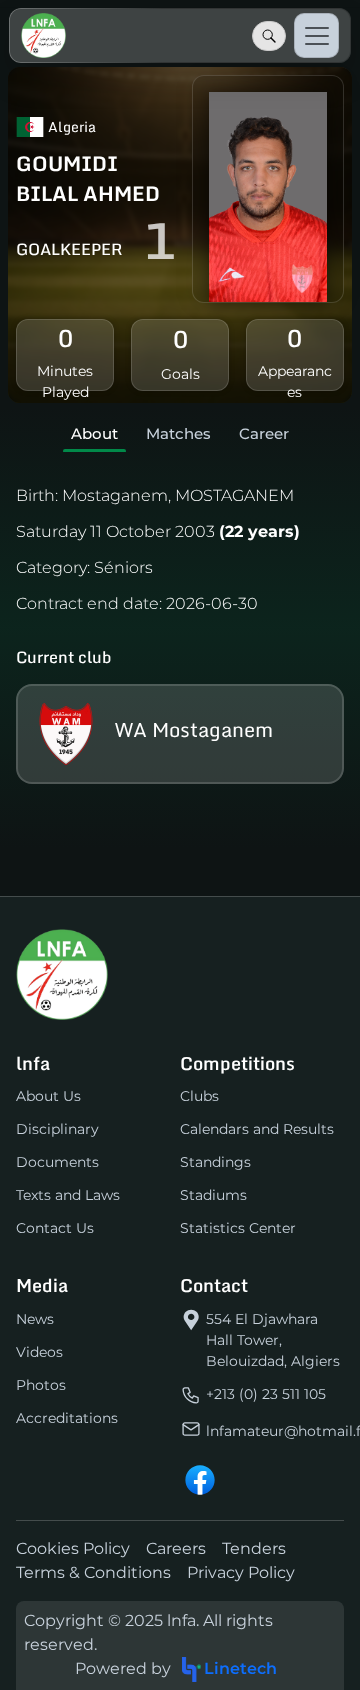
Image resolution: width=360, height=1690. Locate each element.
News (35, 1319)
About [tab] (94, 433)
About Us (48, 1096)
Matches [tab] (178, 433)
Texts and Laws (68, 1195)
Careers (176, 1548)
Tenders (254, 1548)
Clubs (199, 1096)
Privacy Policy (241, 1572)
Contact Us (55, 1228)
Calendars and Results (257, 1129)
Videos (39, 1352)
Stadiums (213, 1195)
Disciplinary (57, 1129)
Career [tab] (264, 433)
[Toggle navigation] (316, 35)
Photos (41, 1385)
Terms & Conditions (93, 1572)
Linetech (240, 1668)
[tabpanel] (180, 629)
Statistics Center (238, 1228)
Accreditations (67, 1418)
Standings (215, 1162)
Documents (57, 1162)
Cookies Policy (73, 1548)
